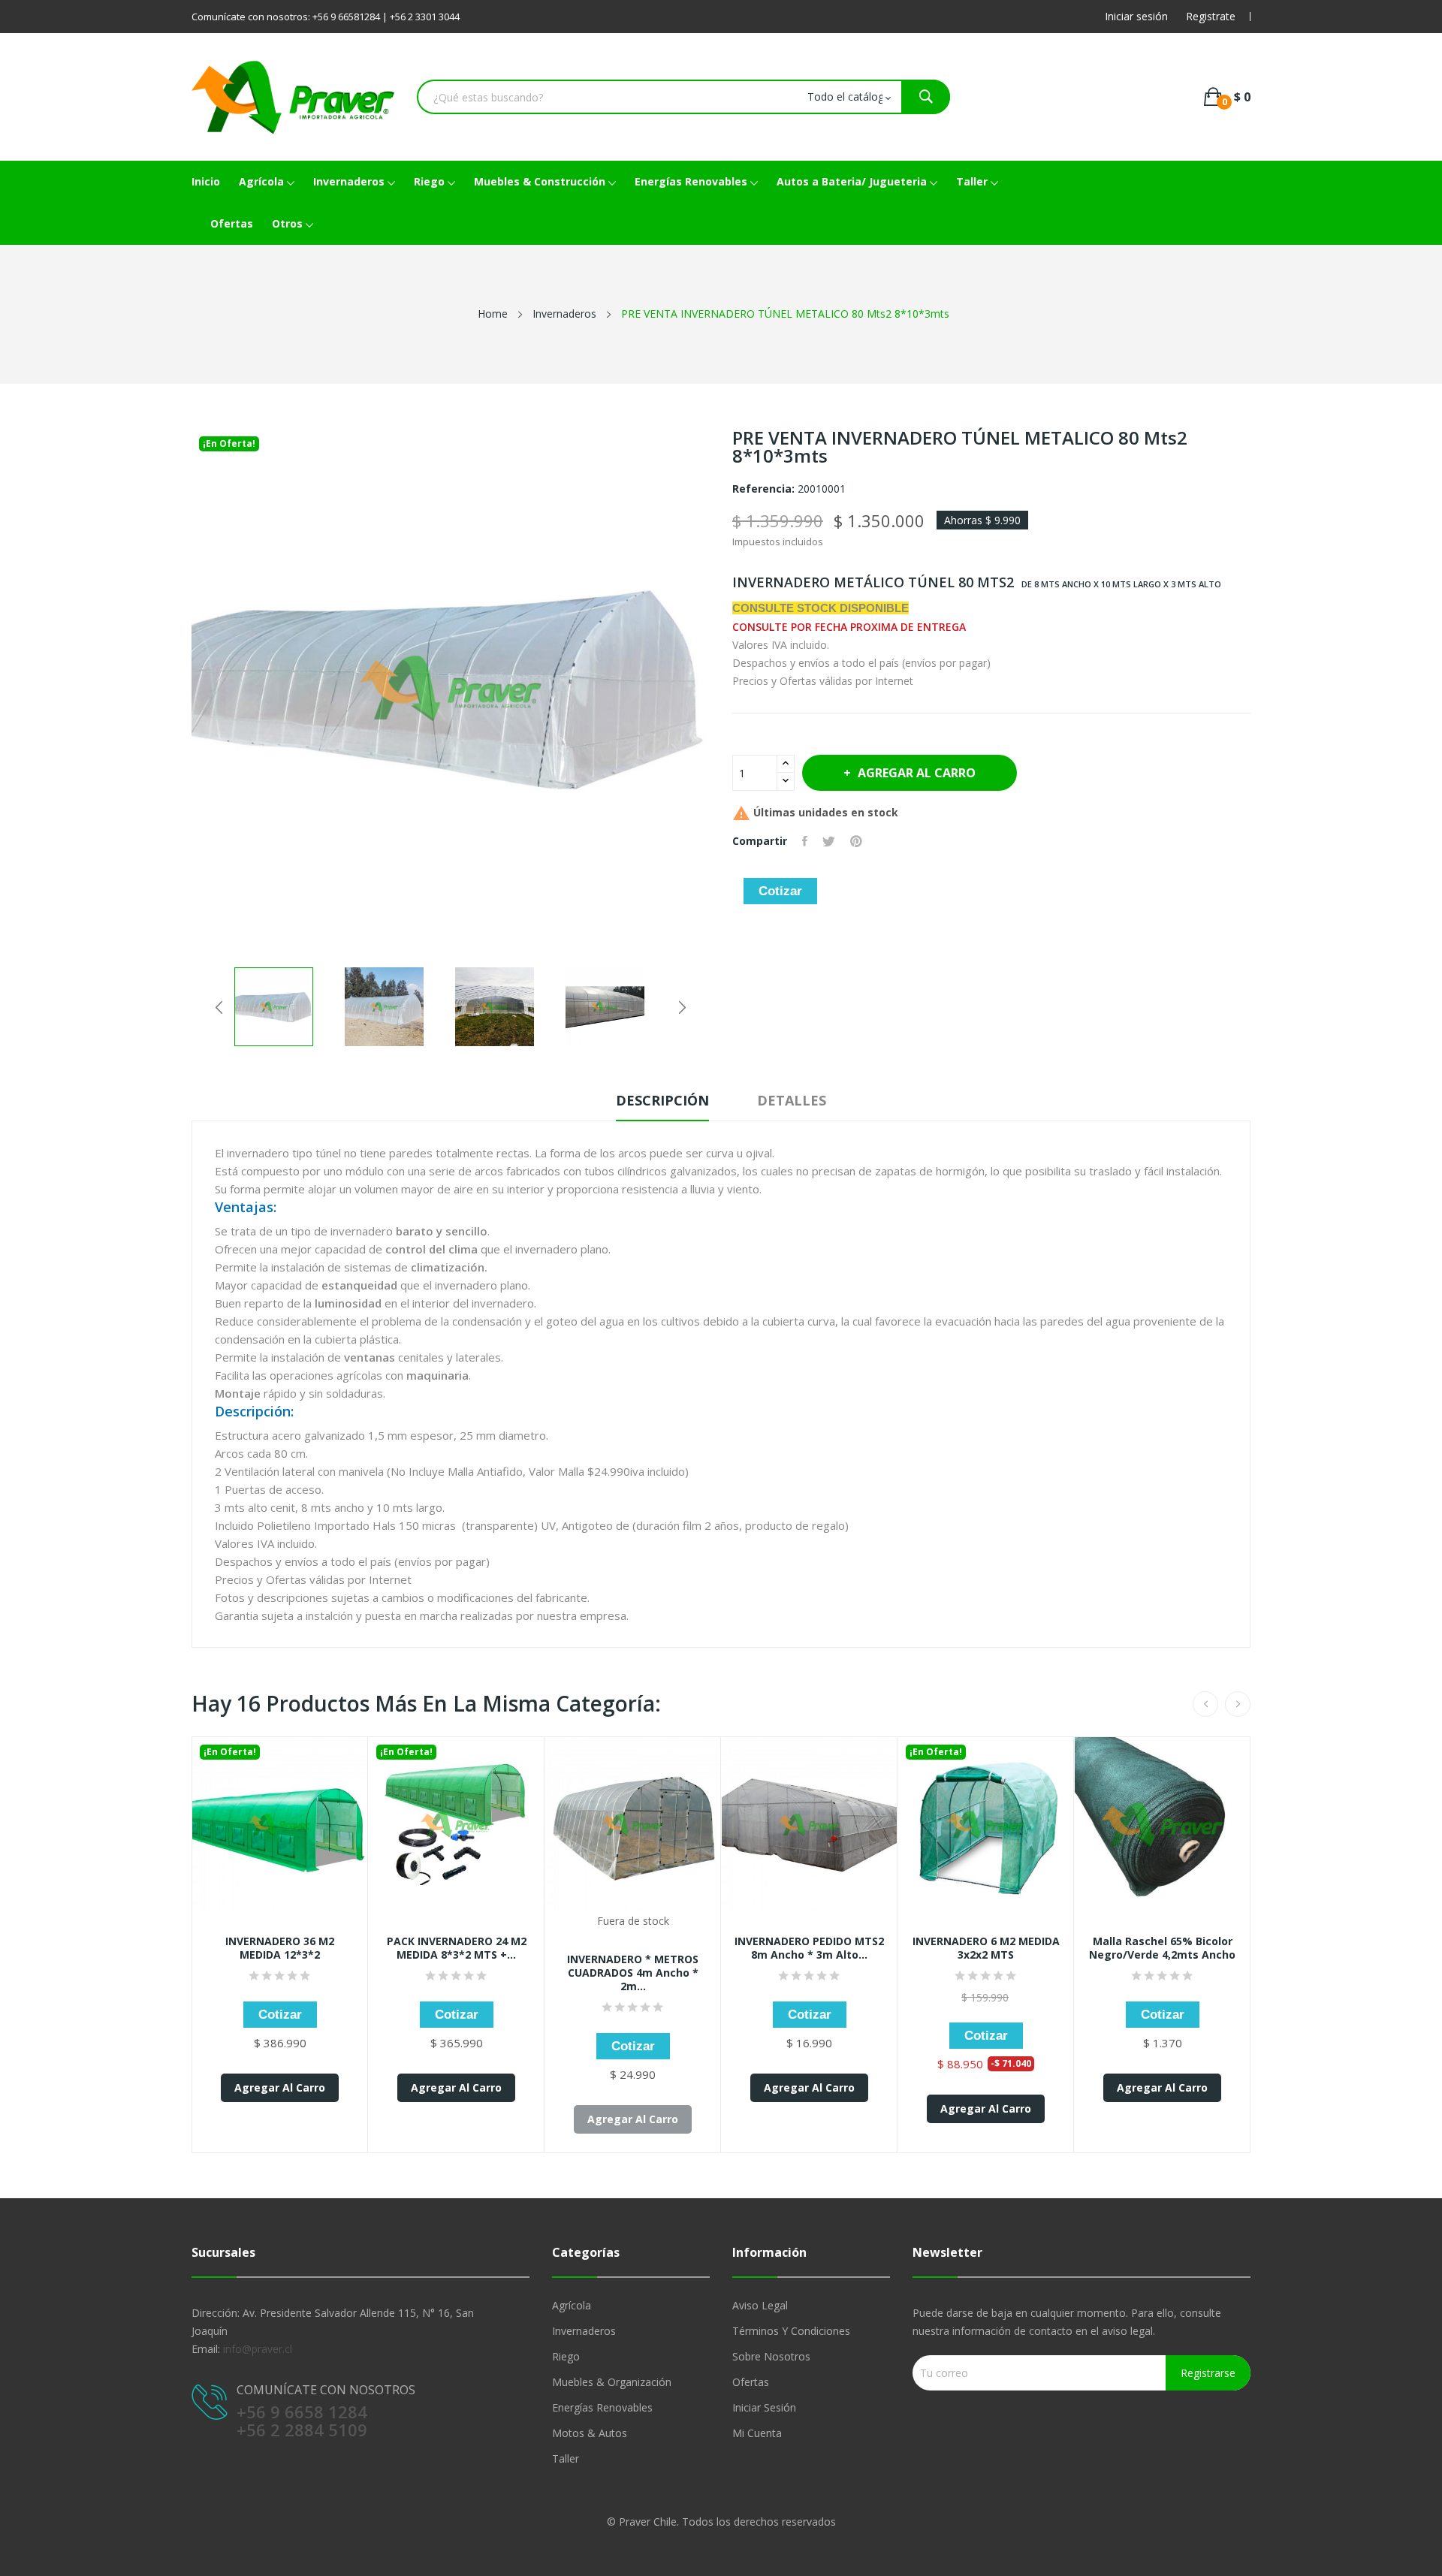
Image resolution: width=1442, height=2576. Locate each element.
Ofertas (751, 2382)
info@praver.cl (258, 2349)
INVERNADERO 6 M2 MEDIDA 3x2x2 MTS (986, 1948)
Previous (219, 1007)
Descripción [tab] (662, 1100)
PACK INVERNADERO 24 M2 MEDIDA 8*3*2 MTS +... (457, 1948)
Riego (566, 2356)
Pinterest (856, 841)
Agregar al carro (917, 773)
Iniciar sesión (764, 2407)
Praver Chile (648, 2522)
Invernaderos (584, 2331)
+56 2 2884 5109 (302, 2430)
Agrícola (572, 2305)
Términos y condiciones (791, 2331)
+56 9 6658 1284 (302, 2412)
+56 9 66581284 (346, 17)
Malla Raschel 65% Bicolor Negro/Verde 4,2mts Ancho (1162, 1948)
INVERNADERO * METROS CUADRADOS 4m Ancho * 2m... (633, 1973)
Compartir (805, 841)
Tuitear (829, 841)
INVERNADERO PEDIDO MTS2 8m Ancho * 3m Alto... (809, 1948)
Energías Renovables (602, 2407)
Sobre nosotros (771, 2356)
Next (682, 1007)
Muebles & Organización (612, 2382)
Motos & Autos (590, 2433)
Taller (566, 2458)
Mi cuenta (757, 2433)
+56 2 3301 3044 (425, 17)
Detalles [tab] (792, 1100)
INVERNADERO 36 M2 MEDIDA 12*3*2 (280, 1948)
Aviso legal (760, 2305)
